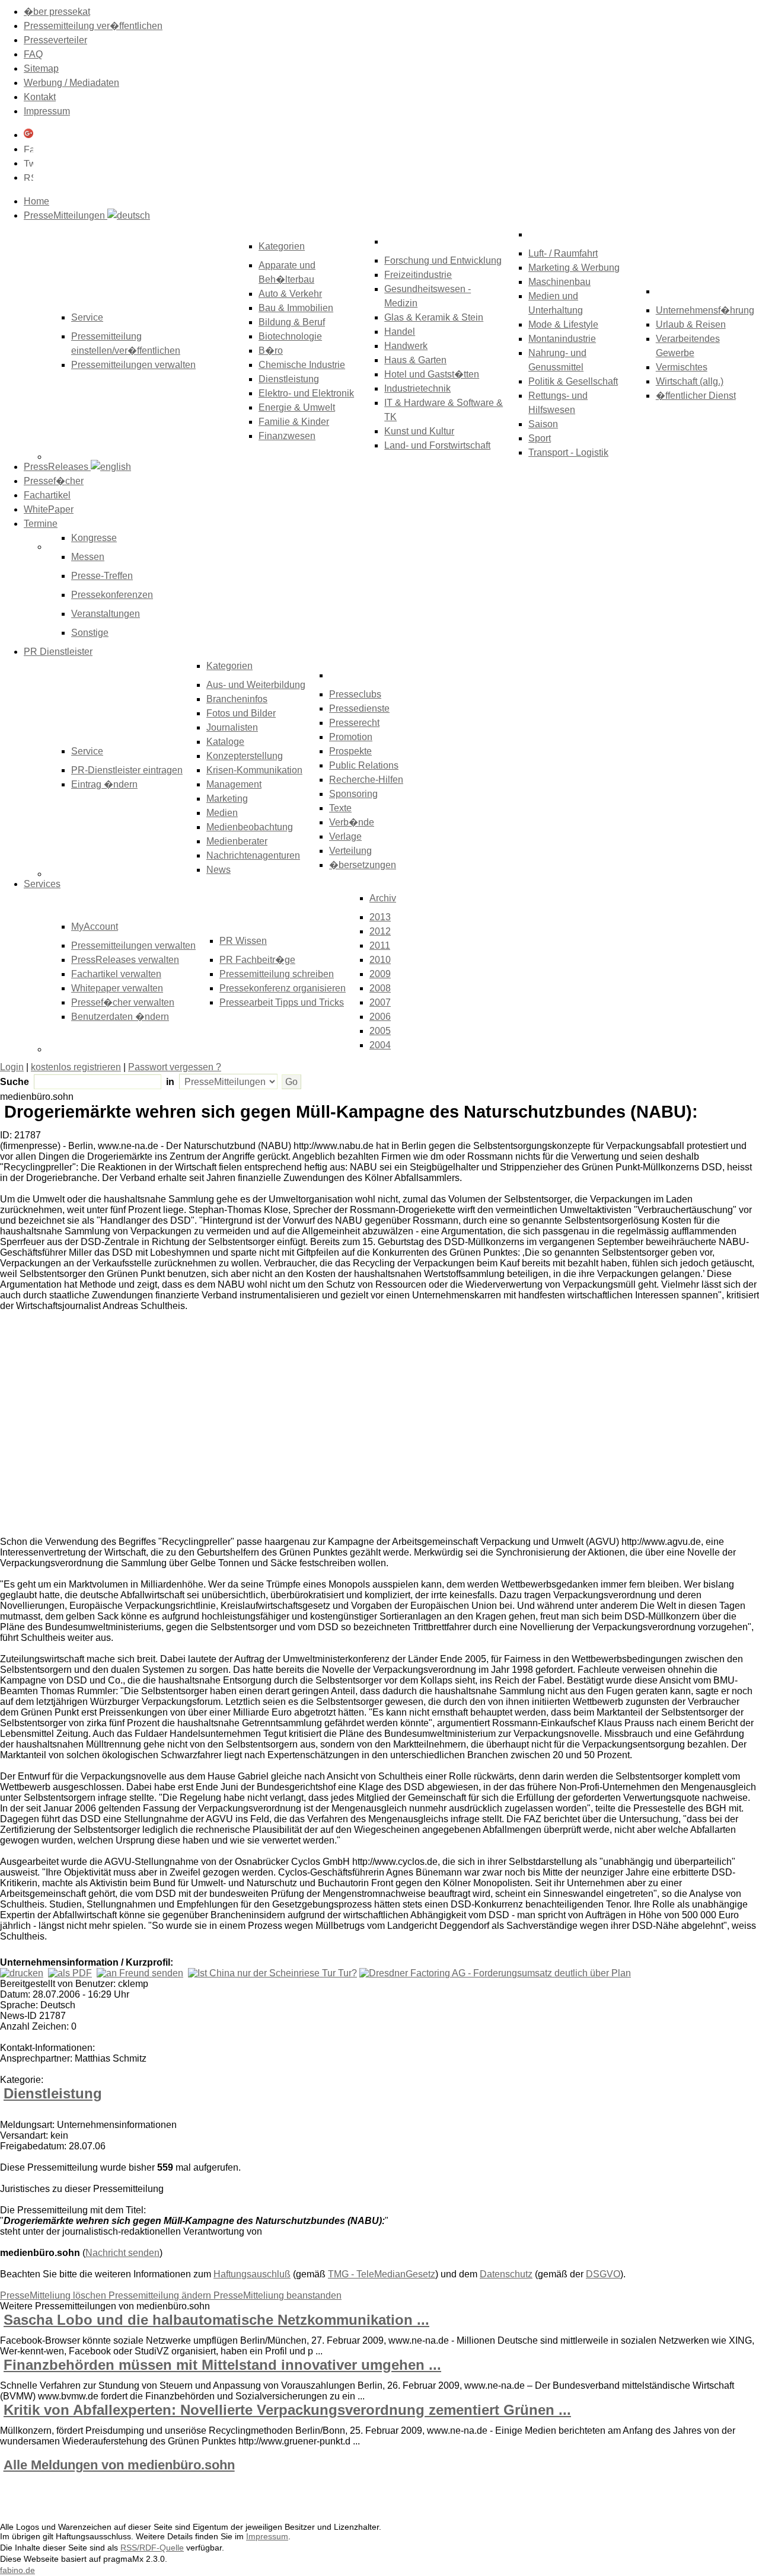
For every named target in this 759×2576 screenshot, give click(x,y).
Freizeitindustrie (418, 275)
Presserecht (354, 723)
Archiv (383, 898)
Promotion (351, 737)
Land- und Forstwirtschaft (437, 445)
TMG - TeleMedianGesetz (382, 2274)
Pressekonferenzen (112, 595)
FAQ (33, 54)
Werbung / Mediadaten (71, 83)
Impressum (47, 111)
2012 (380, 931)
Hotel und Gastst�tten (432, 374)
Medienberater (237, 841)
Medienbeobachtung (250, 827)
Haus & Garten (415, 360)
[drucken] (22, 1973)
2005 (380, 1031)
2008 (380, 988)
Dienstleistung (289, 379)
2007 (380, 1002)
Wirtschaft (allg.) (690, 381)
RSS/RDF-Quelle (152, 2548)
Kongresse (94, 538)
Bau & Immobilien (296, 308)
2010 (380, 960)
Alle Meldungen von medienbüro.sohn (119, 2465)
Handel (400, 332)
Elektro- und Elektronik (306, 393)
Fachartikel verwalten (116, 974)
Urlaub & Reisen (691, 324)
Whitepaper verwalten (117, 988)
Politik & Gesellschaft (573, 381)
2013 (380, 917)
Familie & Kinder (294, 422)
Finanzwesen (287, 436)
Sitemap (41, 68)
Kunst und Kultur (419, 431)
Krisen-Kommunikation (254, 770)
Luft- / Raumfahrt (563, 253)
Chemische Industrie (302, 365)
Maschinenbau (559, 282)
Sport (540, 438)
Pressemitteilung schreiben (277, 974)
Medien (222, 813)
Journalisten (232, 727)
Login (12, 1067)
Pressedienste (359, 708)
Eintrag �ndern (104, 784)
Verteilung (350, 851)
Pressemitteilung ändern (161, 2295)
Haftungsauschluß (252, 2274)
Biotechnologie (290, 336)
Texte (340, 808)
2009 (380, 974)
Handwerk (406, 346)
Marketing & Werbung (574, 268)
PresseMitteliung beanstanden (278, 2295)
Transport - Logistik (568, 452)
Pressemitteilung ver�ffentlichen (93, 26)
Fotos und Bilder (241, 713)
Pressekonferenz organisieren (283, 988)
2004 (380, 1045)
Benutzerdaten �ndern (120, 1017)
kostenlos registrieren (76, 1067)
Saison (543, 424)
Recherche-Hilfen (366, 780)
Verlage (345, 836)
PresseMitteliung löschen (54, 2295)
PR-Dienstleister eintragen (127, 770)
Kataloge (225, 742)
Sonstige (90, 633)
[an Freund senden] (140, 1973)
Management (234, 784)
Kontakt (40, 97)
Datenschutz (506, 2274)
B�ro (271, 351)
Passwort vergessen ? (175, 1067)
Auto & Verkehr (290, 294)
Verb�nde (352, 822)
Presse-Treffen (102, 576)
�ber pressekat (57, 12)
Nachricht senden (122, 2253)
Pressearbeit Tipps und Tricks (282, 1002)
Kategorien (282, 246)
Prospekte (350, 751)
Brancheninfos (237, 699)
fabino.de (17, 2570)
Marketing (227, 799)
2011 (380, 945)
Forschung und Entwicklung (443, 260)
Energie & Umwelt (297, 407)
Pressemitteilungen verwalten (133, 365)
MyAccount (95, 927)
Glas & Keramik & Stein (434, 317)
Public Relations (364, 765)
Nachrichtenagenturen (253, 855)
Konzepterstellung (245, 756)
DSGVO (603, 2274)
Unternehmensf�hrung (705, 310)
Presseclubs (355, 694)
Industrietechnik (417, 388)
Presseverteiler (55, 40)
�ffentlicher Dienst (696, 396)
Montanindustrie (562, 339)
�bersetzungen (363, 865)
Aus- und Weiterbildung (256, 685)
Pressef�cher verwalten (123, 1002)
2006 (380, 1017)
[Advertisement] (178, 1426)
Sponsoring (353, 794)
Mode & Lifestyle (563, 324)
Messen (88, 557)
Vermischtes (682, 367)
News (219, 870)
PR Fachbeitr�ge (257, 960)
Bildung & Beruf (292, 322)
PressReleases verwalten (125, 960)
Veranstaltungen (106, 614)
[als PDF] (70, 1973)
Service (87, 751)
